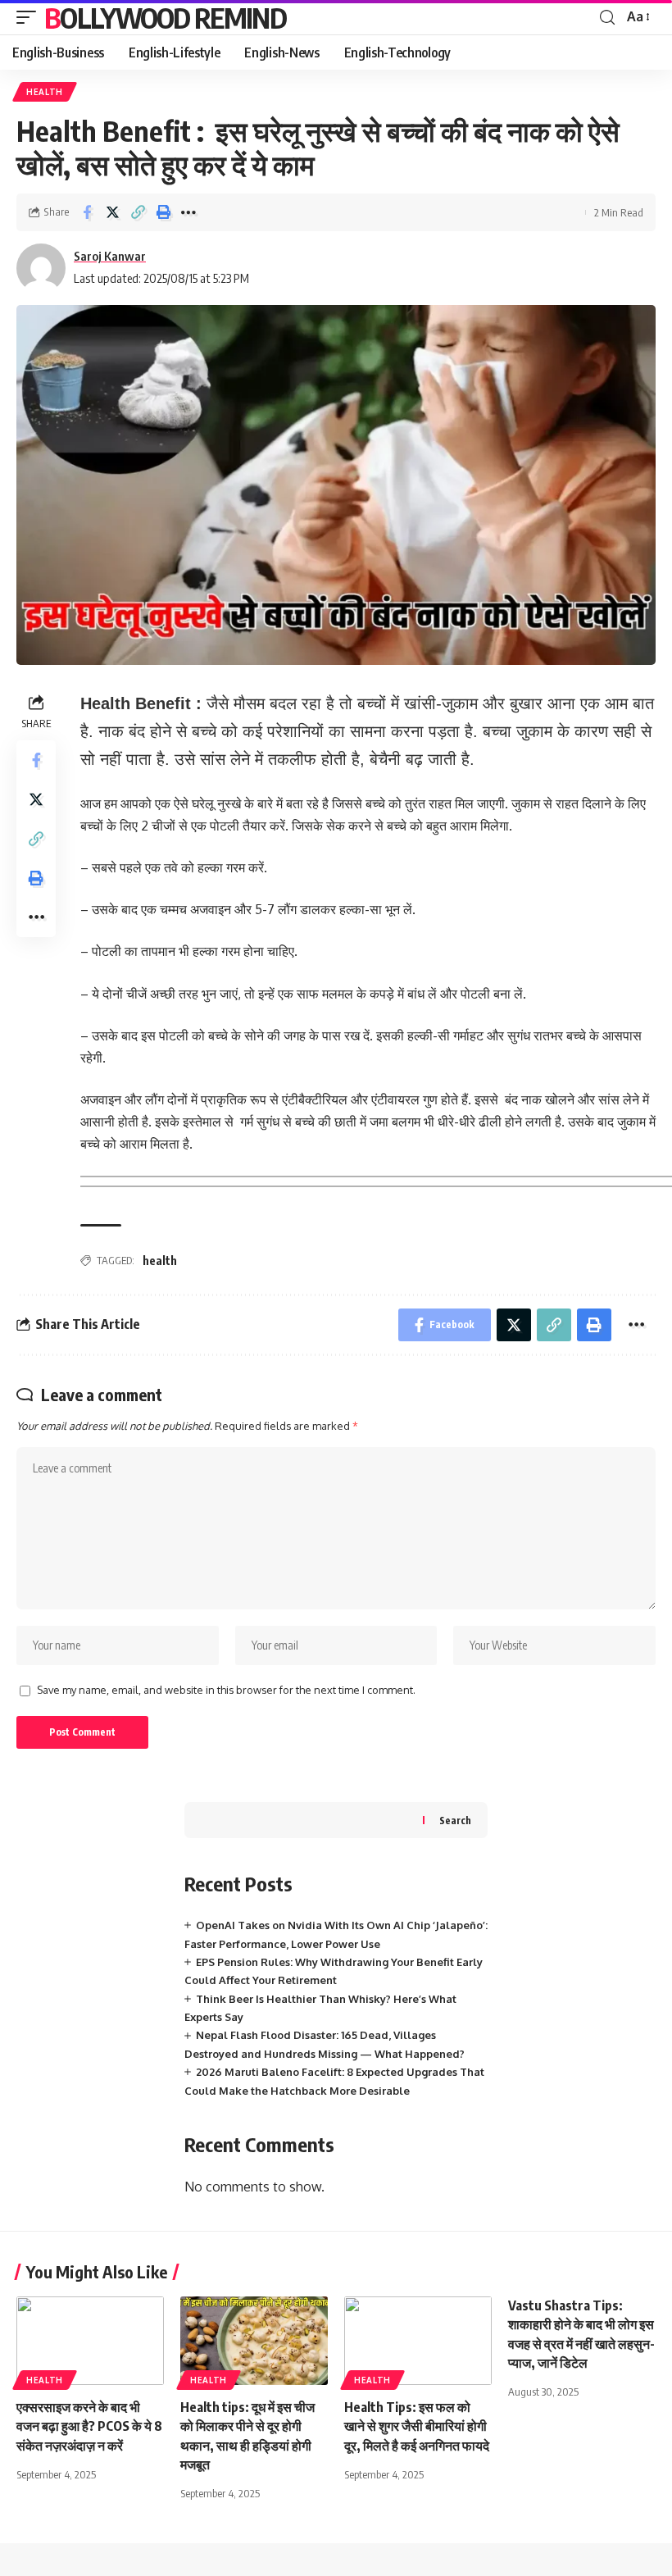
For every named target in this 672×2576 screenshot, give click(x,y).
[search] (607, 18)
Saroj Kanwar (110, 256)
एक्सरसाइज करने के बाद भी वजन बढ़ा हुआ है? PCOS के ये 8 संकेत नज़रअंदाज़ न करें (89, 2426)
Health (45, 92)
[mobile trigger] (30, 17)
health (160, 1261)
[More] (188, 212)
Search (455, 1820)
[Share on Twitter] (112, 212)
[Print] (163, 212)
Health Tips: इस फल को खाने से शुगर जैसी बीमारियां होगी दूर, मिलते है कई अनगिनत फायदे (417, 2426)
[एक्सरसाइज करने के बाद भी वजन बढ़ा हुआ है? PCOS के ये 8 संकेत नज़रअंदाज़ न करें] (90, 2341)
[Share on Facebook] (87, 212)
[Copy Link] (138, 212)
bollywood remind (165, 17)
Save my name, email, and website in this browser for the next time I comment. (226, 1690)
